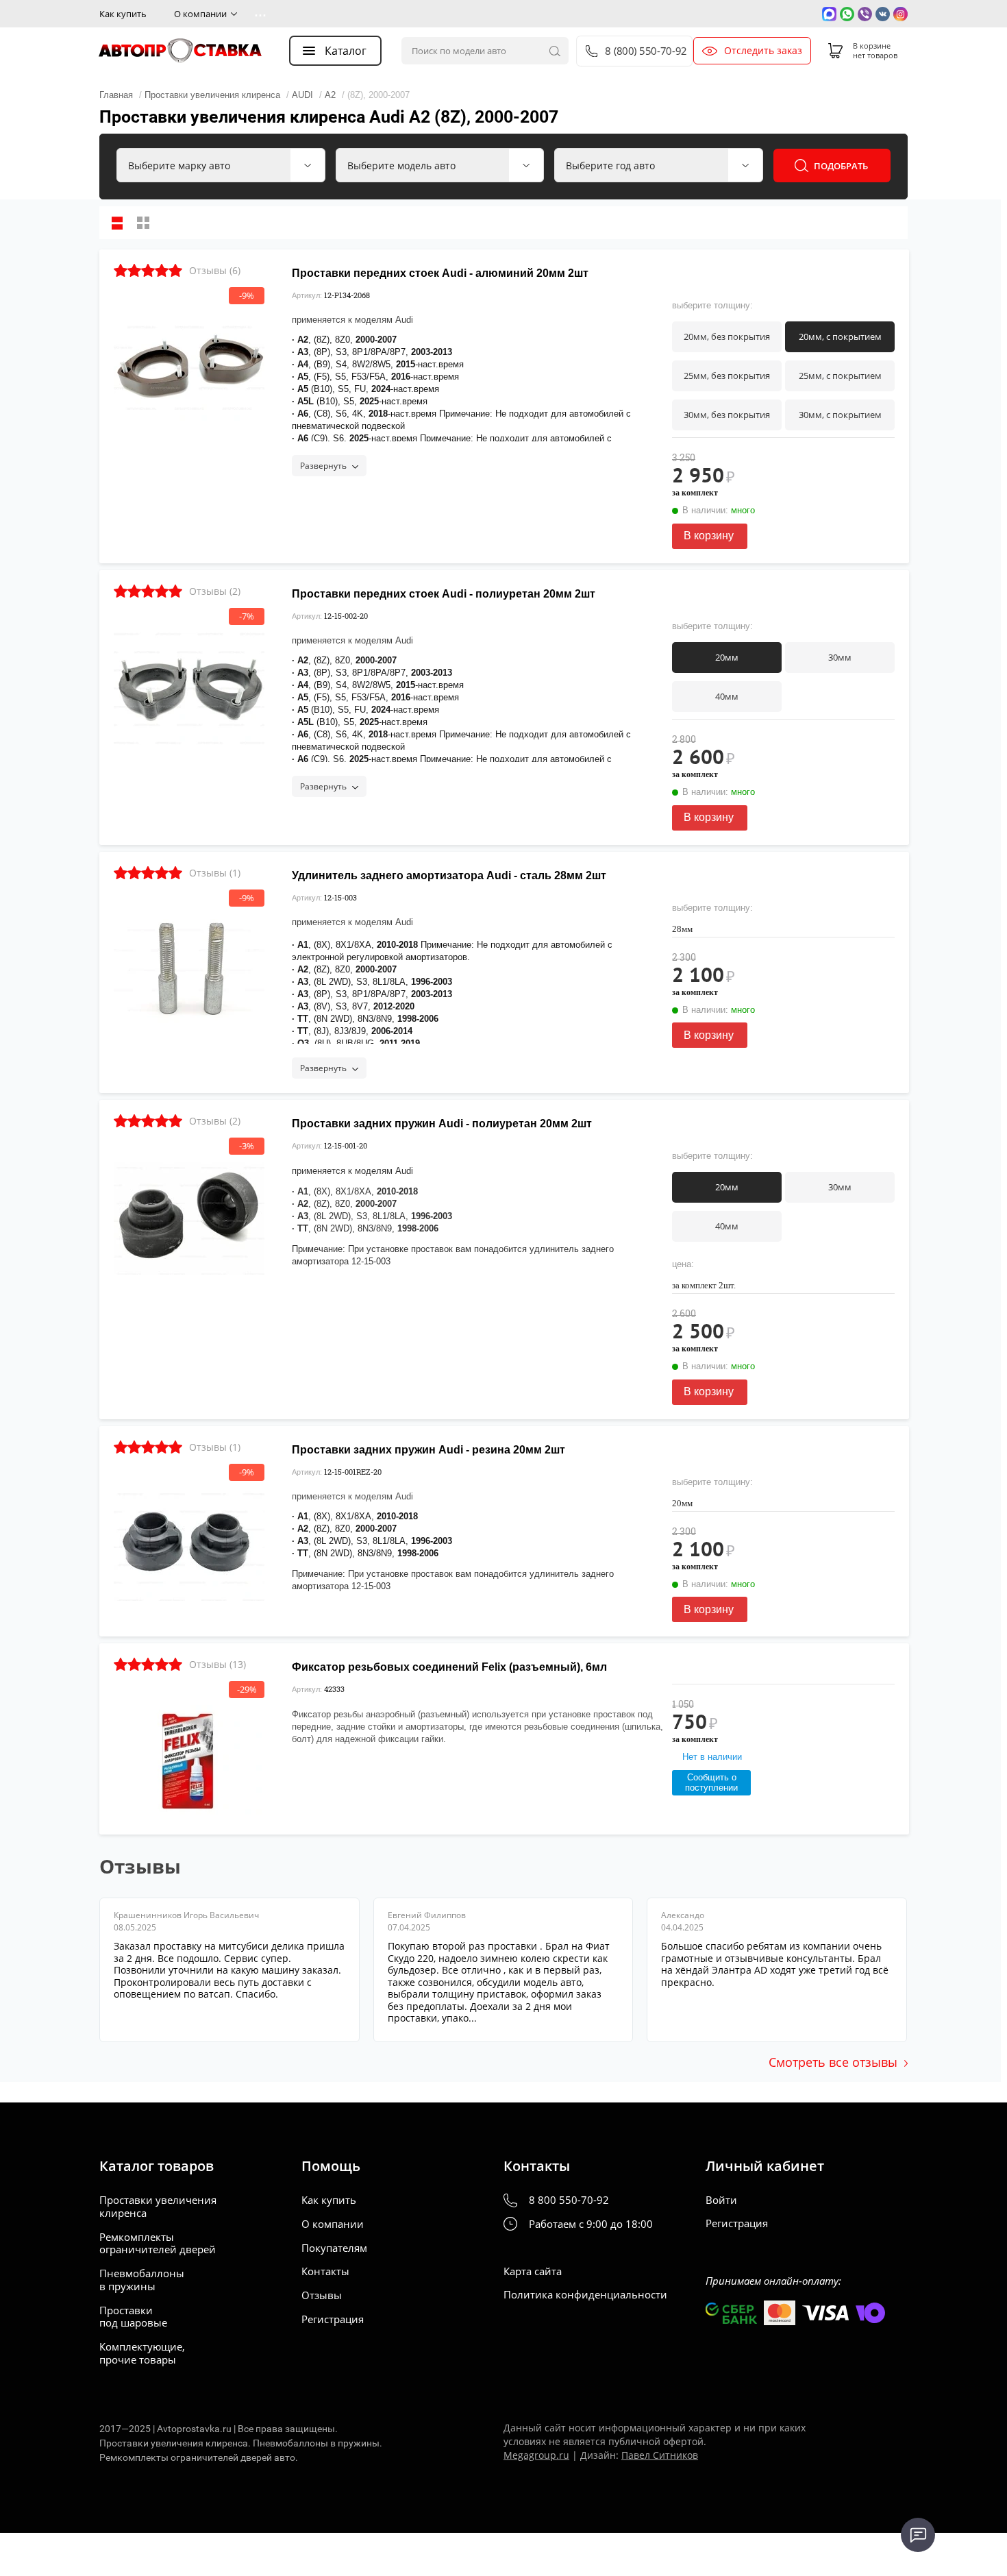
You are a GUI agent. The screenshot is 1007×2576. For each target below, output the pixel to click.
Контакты (325, 2271)
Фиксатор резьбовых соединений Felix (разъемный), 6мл (449, 1667)
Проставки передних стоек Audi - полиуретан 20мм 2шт (444, 594)
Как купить (123, 14)
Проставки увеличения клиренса (158, 2207)
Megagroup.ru (536, 2455)
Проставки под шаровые (133, 2317)
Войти (721, 2200)
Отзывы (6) (215, 270)
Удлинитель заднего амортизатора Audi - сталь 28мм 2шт (449, 875)
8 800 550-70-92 (569, 2200)
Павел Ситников (660, 2455)
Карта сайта (533, 2271)
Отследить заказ (763, 51)
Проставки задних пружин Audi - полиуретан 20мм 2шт (442, 1124)
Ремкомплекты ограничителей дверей (158, 2244)
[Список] (117, 223)
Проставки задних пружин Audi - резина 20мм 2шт (428, 1450)
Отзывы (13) (217, 1664)
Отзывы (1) (215, 873)
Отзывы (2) (215, 591)
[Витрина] (143, 223)
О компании (200, 14)
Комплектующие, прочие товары (142, 2353)
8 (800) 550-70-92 (645, 51)
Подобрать (841, 166)
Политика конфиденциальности (585, 2295)
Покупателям (334, 2248)
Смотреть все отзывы (833, 2062)
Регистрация (333, 2319)
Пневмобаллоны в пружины (142, 2280)
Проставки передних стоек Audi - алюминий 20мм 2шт (440, 273)
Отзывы (322, 2295)
